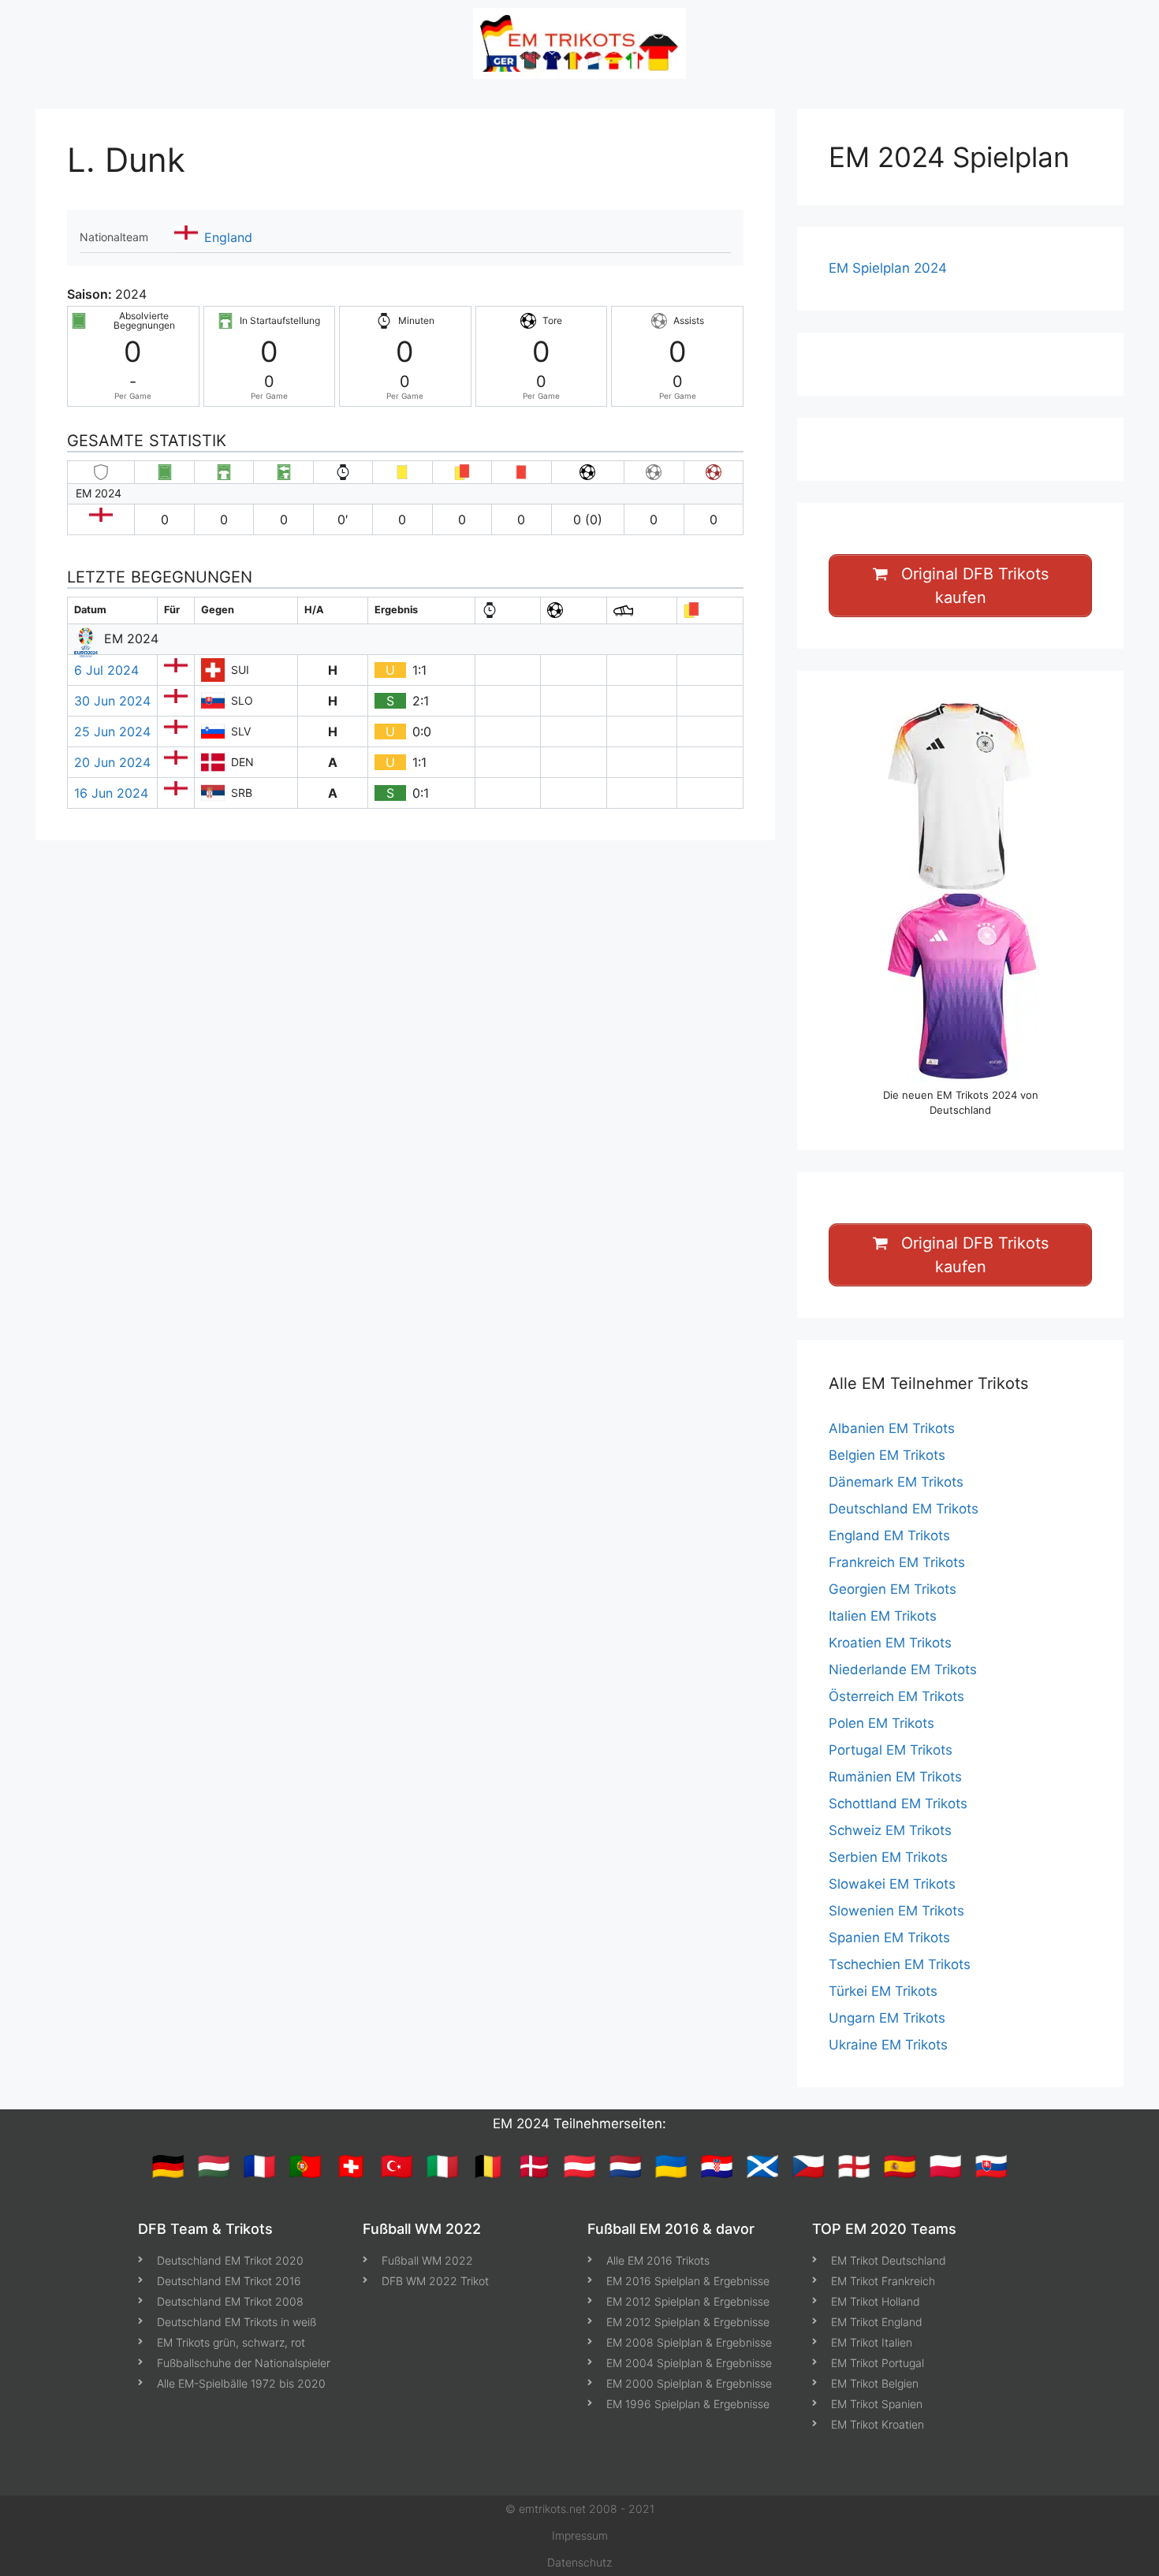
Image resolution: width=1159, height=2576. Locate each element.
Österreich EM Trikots (896, 1696)
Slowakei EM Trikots (892, 1884)
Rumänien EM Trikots (895, 1777)
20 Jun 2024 (112, 762)
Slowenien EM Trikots (896, 1911)
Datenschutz (579, 2562)
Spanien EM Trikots (889, 1938)
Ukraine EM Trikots (888, 2045)
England (228, 237)
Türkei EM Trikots (883, 1991)
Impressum (580, 2535)
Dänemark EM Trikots (896, 1482)
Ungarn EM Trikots (887, 2018)
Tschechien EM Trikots (900, 1964)
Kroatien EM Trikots (890, 1643)
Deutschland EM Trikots (904, 1509)
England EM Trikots (889, 1536)
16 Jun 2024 (111, 793)
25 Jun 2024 (112, 731)
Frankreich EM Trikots (897, 1562)
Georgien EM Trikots (893, 1589)
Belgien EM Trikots (887, 1455)
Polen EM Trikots (881, 1723)
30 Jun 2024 (112, 701)
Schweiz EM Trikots (890, 1830)
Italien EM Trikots (883, 1616)
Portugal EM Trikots (891, 1750)
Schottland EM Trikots (898, 1804)
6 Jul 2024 (106, 670)
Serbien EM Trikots (888, 1857)
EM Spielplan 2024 (888, 268)
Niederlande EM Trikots (903, 1670)
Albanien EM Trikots (892, 1428)
